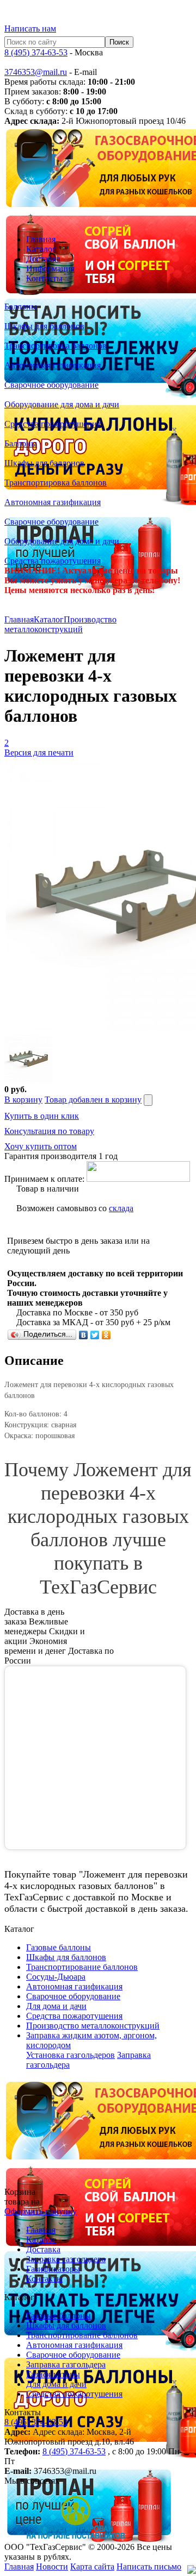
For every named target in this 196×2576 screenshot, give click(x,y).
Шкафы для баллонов (66, 2325)
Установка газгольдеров (71, 2055)
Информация (50, 269)
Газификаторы (53, 2269)
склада (121, 1208)
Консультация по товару (49, 1131)
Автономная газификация (74, 2345)
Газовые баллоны (59, 2316)
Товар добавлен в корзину (93, 1100)
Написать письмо (149, 2566)
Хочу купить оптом (41, 1146)
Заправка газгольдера (66, 2259)
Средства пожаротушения (74, 2394)
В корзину (23, 1100)
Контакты (44, 278)
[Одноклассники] (106, 1335)
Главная (41, 239)
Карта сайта (92, 2566)
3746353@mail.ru (36, 72)
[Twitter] (95, 1335)
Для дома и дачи (56, 2384)
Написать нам (30, 29)
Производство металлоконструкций (60, 624)
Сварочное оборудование (73, 2355)
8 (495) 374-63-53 (36, 52)
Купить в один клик (42, 1116)
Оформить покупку (41, 2211)
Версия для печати (39, 752)
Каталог (41, 249)
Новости (52, 2566)
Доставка (43, 259)
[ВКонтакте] (84, 1335)
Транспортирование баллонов (82, 2335)
